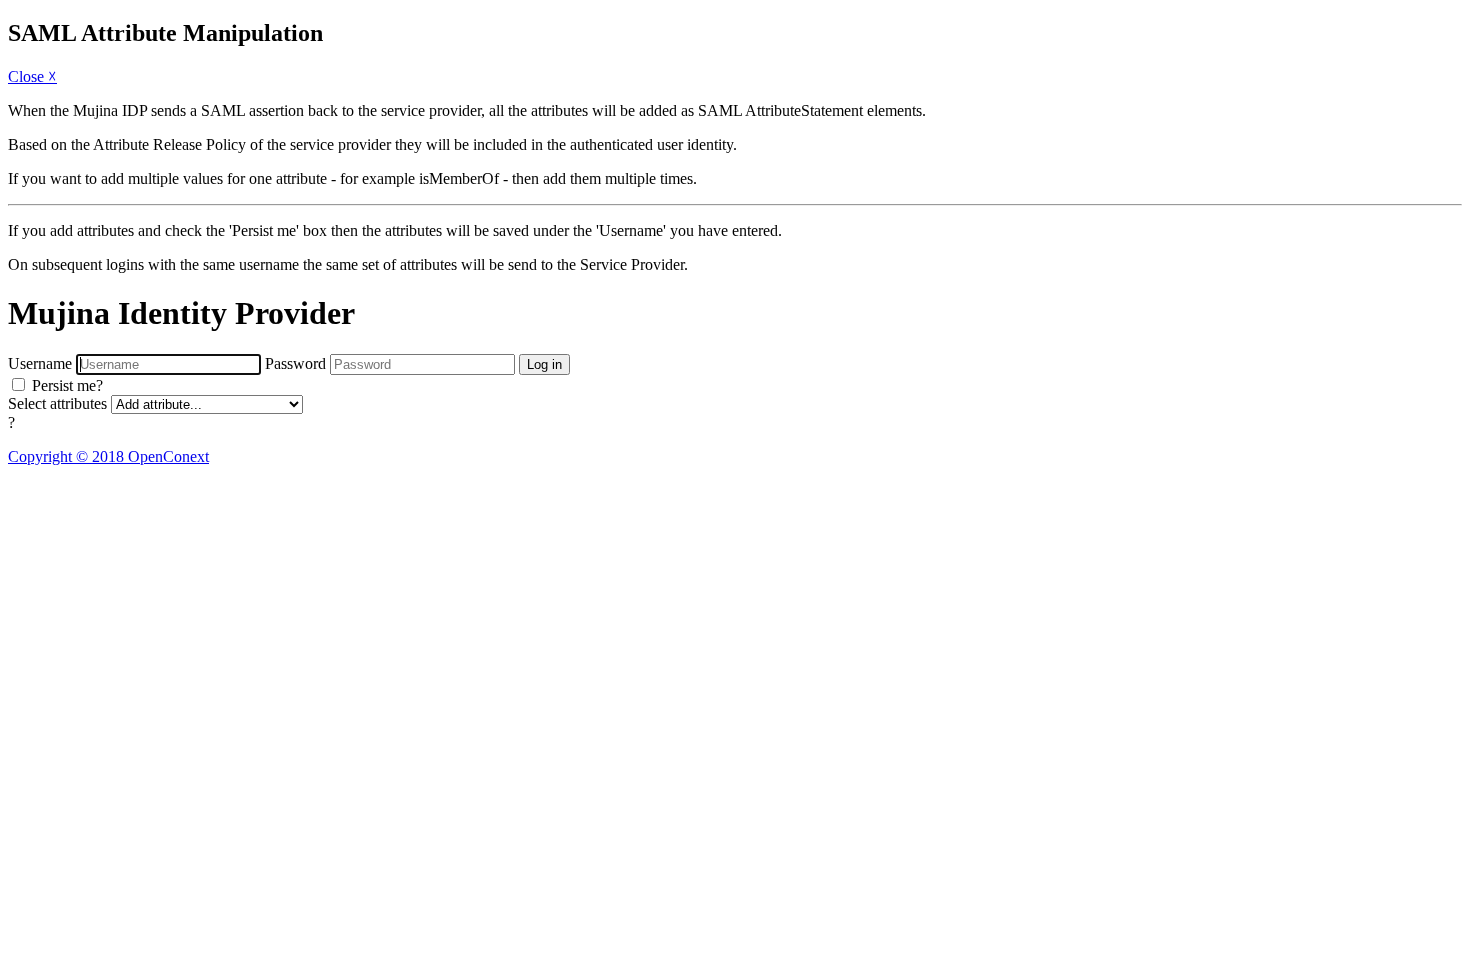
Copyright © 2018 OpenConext (108, 456)
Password (295, 363)
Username (40, 363)
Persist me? (67, 385)
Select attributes (57, 403)
